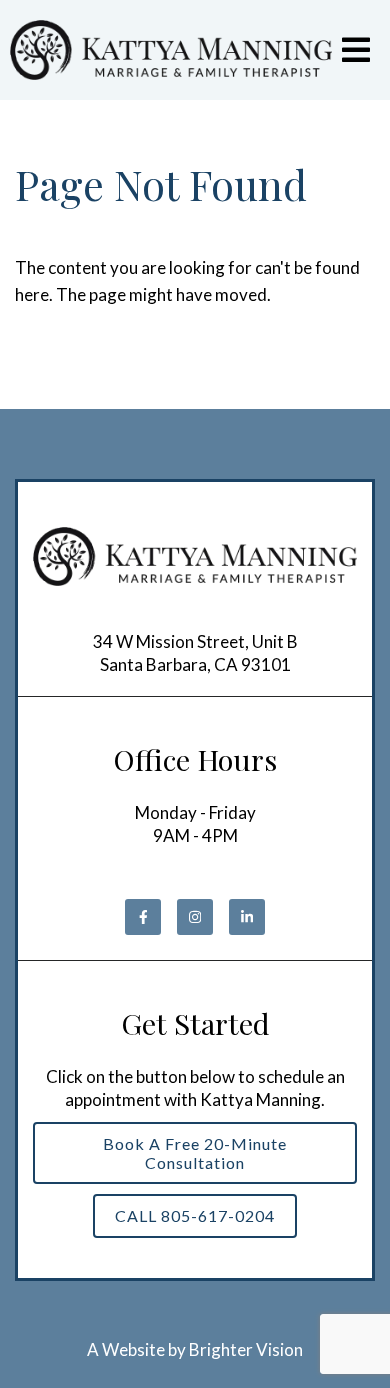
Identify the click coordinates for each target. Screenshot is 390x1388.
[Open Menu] (356, 50)
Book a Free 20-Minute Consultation (195, 1153)
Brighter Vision (246, 1349)
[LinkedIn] (247, 917)
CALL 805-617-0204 (195, 1215)
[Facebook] (143, 917)
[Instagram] (195, 917)
